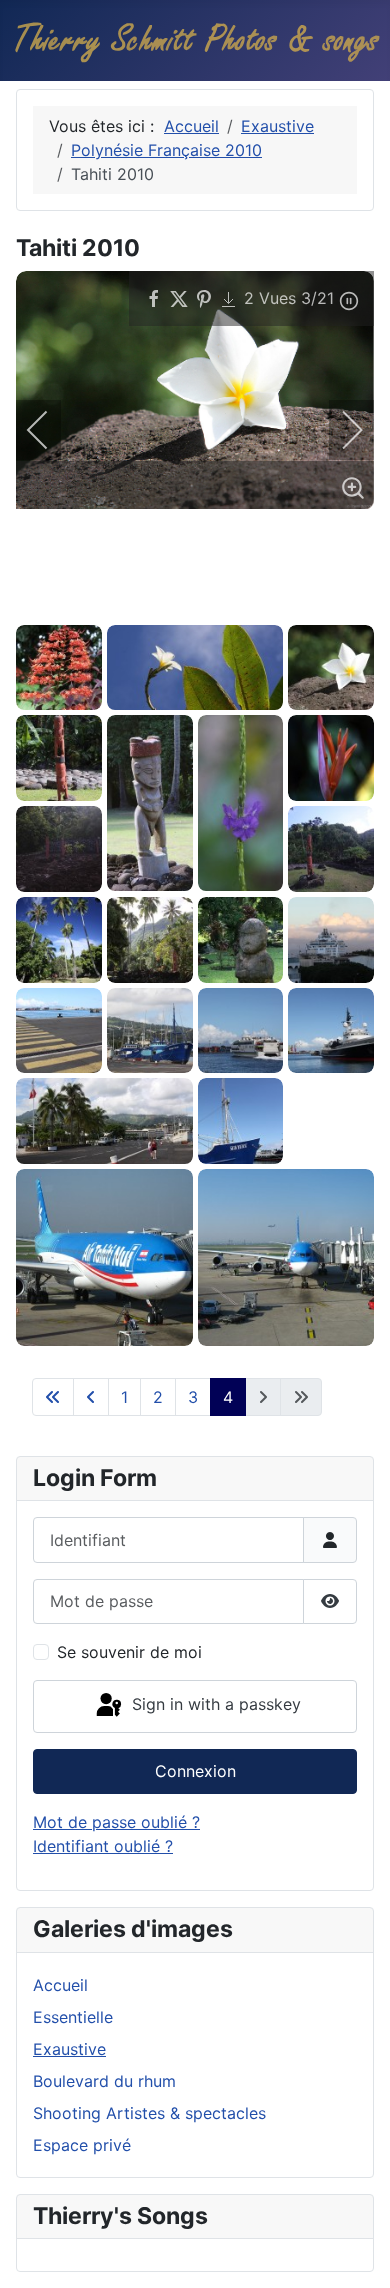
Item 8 (201, 598)
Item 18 (69, 608)
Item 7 (179, 598)
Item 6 (157, 598)
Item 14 (333, 598)
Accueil (60, 1985)
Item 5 (135, 598)
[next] (339, 430)
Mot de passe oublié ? (116, 1822)
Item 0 (25, 598)
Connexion (195, 1771)
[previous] (51, 430)
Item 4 (113, 598)
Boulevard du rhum (104, 2081)
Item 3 (91, 598)
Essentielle (73, 2017)
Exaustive (69, 2049)
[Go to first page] (53, 1397)
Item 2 (69, 598)
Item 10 (245, 598)
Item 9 (223, 598)
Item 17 (47, 608)
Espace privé (82, 2145)
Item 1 (47, 598)
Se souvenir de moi (129, 1652)
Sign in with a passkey (214, 1705)
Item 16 (25, 608)
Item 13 (311, 598)
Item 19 (91, 608)
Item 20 (113, 608)
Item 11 (267, 598)
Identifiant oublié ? (103, 1846)
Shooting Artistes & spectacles (149, 2113)
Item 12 (289, 598)
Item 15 (355, 598)
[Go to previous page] (91, 1397)
